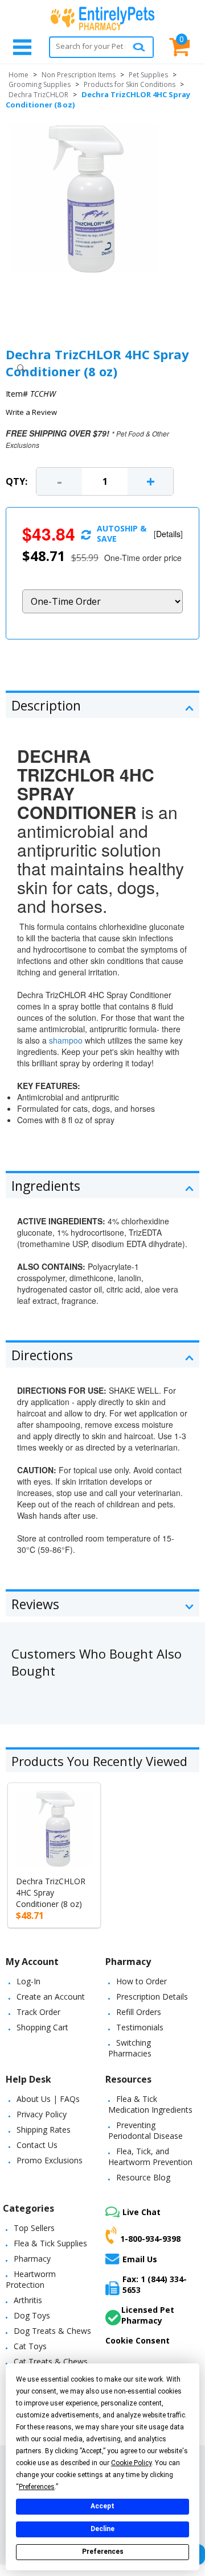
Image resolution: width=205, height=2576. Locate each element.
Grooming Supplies (40, 84)
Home (19, 75)
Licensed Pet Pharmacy (148, 2315)
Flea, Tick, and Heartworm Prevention (150, 2157)
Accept (102, 2506)
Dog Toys (32, 2315)
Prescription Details (152, 1997)
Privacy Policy (42, 2114)
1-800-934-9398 (150, 2238)
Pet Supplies (148, 75)
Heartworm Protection (31, 2279)
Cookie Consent (138, 2340)
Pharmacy (32, 2259)
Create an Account (51, 1997)
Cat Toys (30, 2346)
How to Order (142, 1981)
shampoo (66, 1040)
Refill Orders (139, 2012)
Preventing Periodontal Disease (145, 2130)
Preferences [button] (37, 2487)
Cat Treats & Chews (51, 2361)
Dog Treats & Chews (52, 2331)
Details (168, 534)
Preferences (103, 2552)
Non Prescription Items (79, 75)
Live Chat (142, 2212)
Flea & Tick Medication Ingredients (150, 2104)
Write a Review (31, 412)
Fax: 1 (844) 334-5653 (155, 2284)
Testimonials (140, 2027)
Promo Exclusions (50, 2160)
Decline (102, 2529)
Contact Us (37, 2145)
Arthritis (28, 2300)
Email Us (140, 2259)
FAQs (70, 2099)
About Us (34, 2099)
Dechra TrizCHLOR (38, 95)
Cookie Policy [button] (131, 2463)
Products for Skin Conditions (130, 84)
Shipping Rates (44, 2130)
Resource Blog (143, 2177)
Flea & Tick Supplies (50, 2243)
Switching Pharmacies (130, 2048)
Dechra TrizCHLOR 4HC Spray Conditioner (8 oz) (51, 1892)
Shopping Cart (42, 2027)
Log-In (28, 1981)
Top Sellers (34, 2228)
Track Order (38, 2012)
